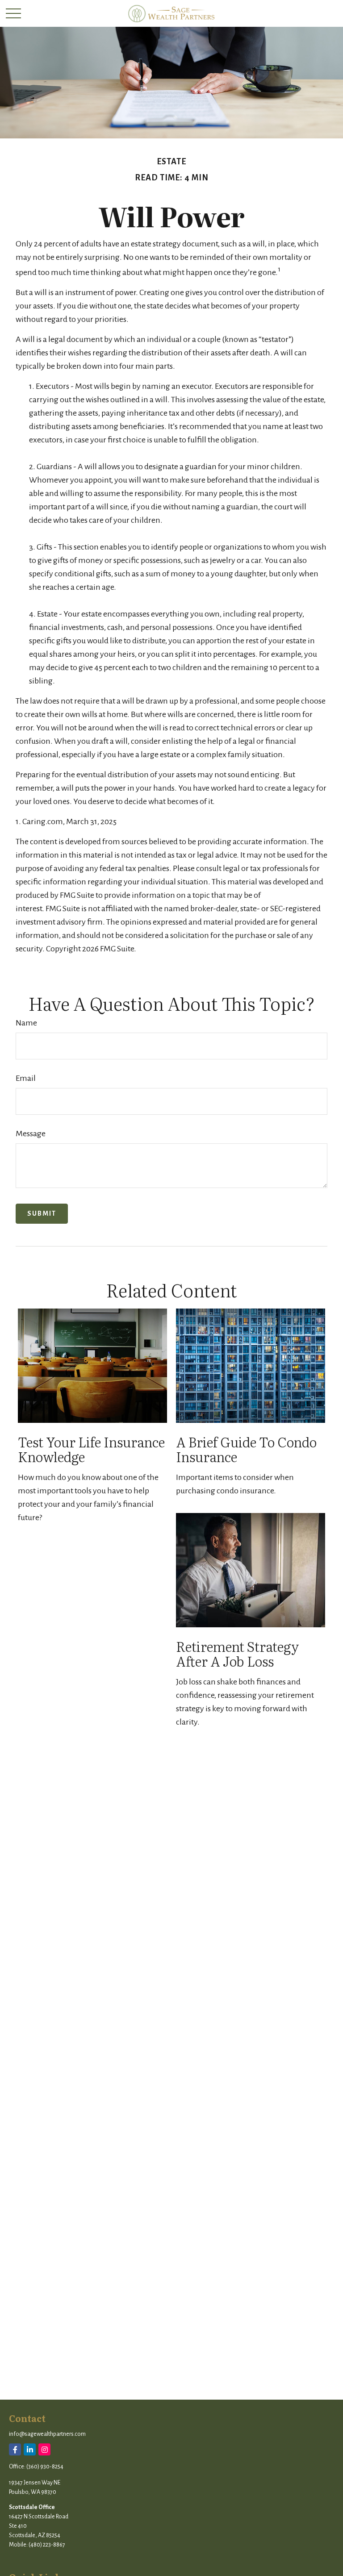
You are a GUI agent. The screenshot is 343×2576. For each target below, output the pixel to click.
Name (26, 1023)
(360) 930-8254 (45, 2467)
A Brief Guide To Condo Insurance (246, 1449)
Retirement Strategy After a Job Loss (237, 1653)
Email (26, 1078)
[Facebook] (15, 2449)
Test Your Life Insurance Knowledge (91, 1449)
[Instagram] (44, 2449)
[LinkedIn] (30, 2449)
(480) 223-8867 (47, 2545)
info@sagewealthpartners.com (47, 2434)
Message (31, 1134)
